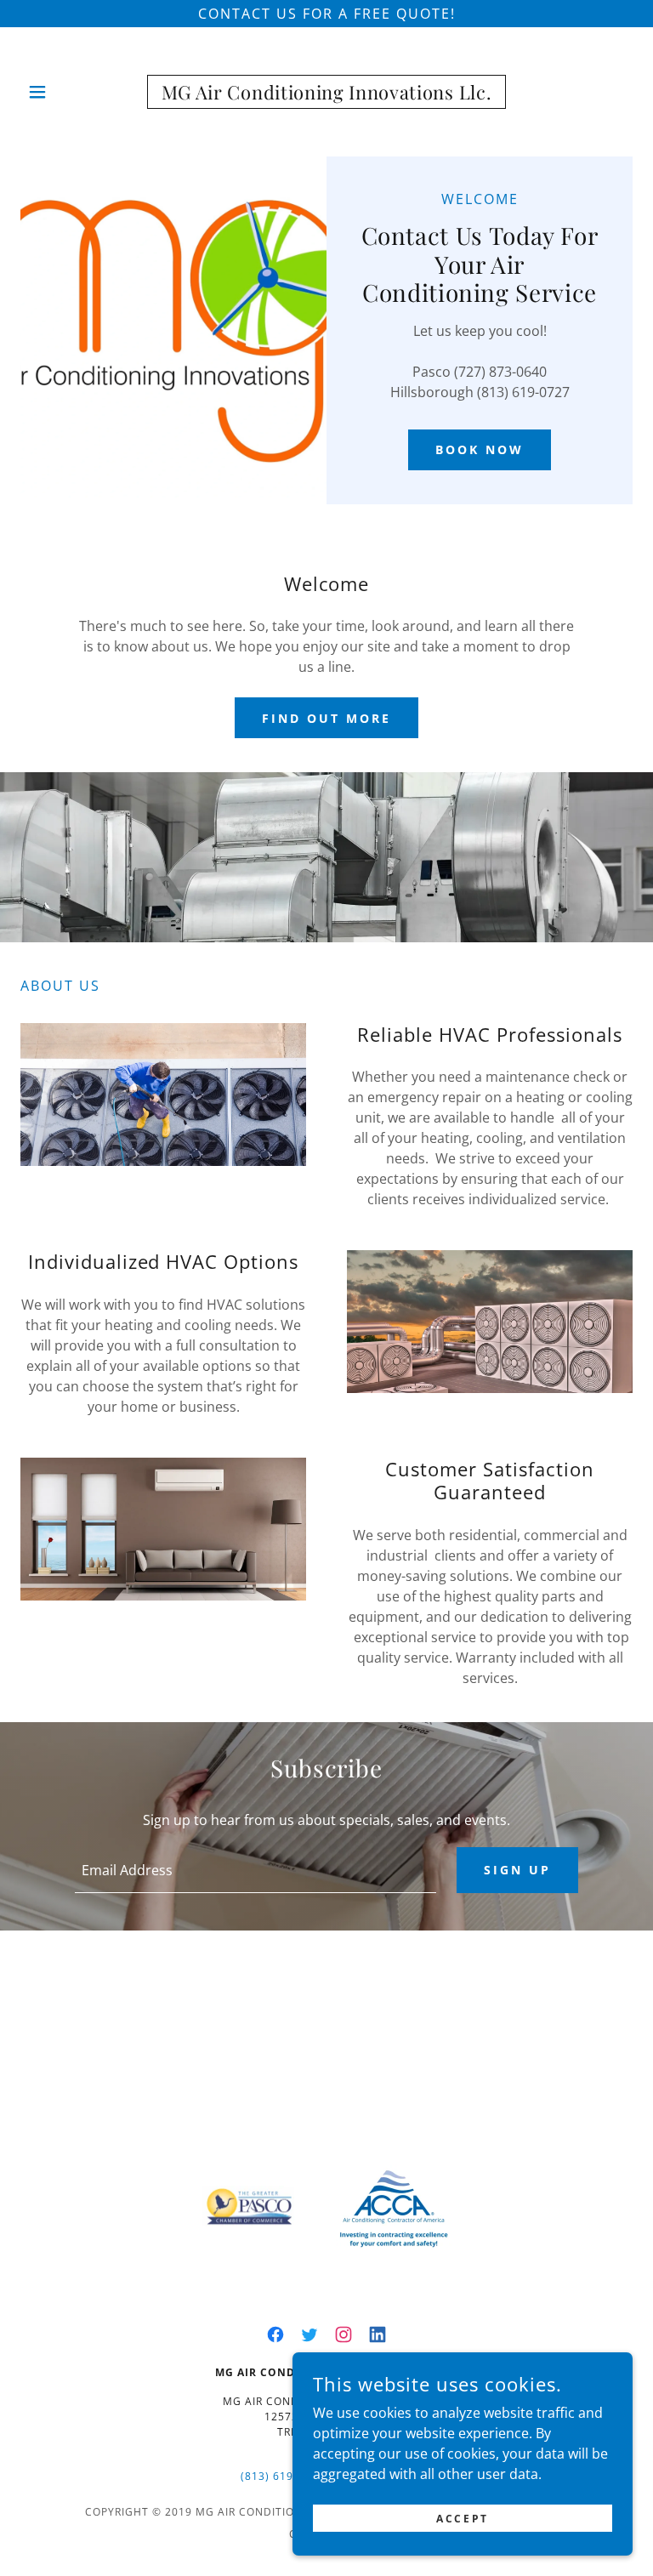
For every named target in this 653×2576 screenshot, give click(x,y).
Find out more (326, 718)
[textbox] (256, 1870)
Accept (462, 2519)
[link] (326, 92)
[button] (49, 92)
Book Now (480, 449)
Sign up (517, 1870)
